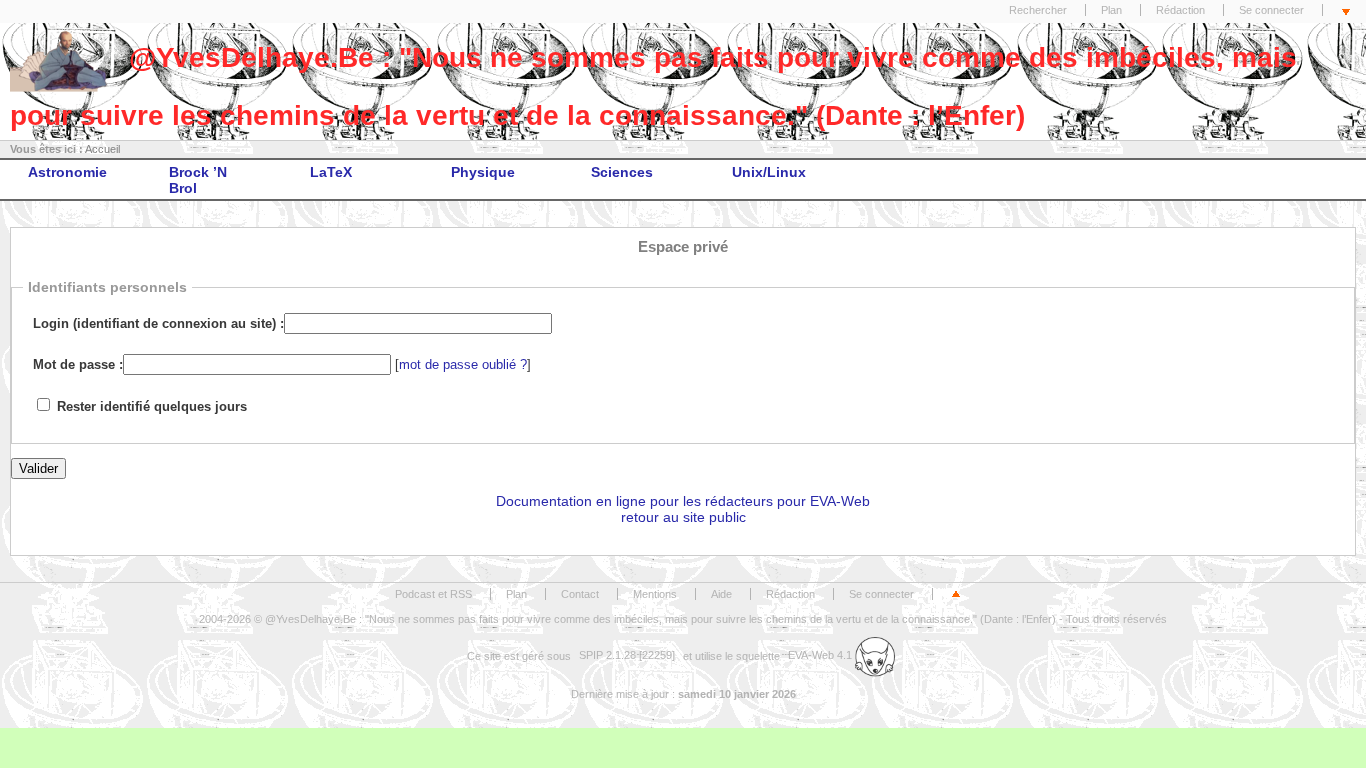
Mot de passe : (78, 365)
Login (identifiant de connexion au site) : (158, 324)
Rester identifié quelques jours (152, 407)
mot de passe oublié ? (463, 365)
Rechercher (1038, 10)
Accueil (102, 149)
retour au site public (683, 517)
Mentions (655, 594)
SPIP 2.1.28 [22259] (627, 655)
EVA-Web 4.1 (821, 655)
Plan (1111, 10)
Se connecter (1271, 10)
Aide (721, 594)
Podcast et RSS (433, 594)
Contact (580, 594)
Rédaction (1180, 10)
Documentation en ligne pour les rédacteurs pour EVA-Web (683, 501)
